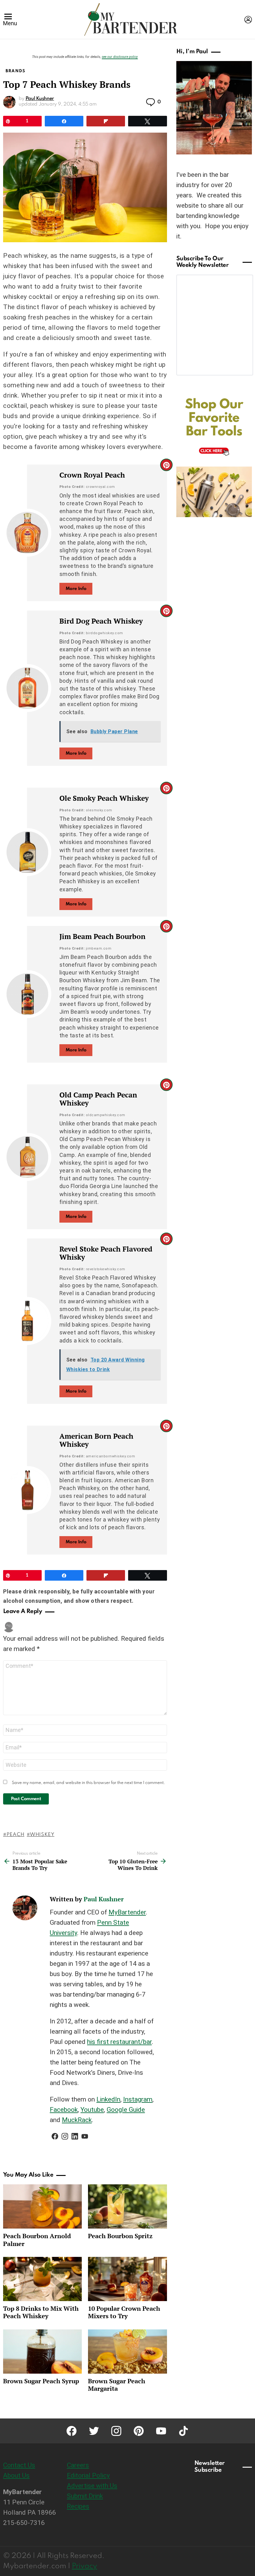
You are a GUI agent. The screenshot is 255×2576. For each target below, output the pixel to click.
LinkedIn (108, 2099)
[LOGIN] (248, 20)
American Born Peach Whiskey (96, 1440)
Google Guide (126, 2110)
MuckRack (77, 2120)
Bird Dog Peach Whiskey (101, 621)
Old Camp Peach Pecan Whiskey (98, 1099)
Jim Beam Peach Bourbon (102, 936)
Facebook (64, 2110)
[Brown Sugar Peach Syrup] (42, 2352)
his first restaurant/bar (119, 2042)
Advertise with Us (92, 2486)
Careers (78, 2465)
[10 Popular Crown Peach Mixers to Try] (127, 2279)
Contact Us (19, 2465)
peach (15, 1835)
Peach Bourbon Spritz (120, 2236)
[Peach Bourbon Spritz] (127, 2206)
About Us (16, 2475)
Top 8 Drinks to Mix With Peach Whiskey (41, 2312)
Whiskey (42, 1835)
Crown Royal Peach (92, 475)
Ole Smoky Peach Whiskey (104, 798)
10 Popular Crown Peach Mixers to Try (124, 2312)
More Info (76, 589)
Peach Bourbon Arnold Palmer (37, 2240)
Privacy (84, 2566)
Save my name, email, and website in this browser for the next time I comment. (88, 1783)
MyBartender (127, 1912)
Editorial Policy (88, 2475)
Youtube (92, 2110)
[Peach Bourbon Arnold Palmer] (42, 2206)
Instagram (138, 2099)
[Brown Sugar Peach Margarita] (127, 2352)
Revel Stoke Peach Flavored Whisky (106, 1253)
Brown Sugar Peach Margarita (117, 2385)
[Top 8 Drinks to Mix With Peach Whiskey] (42, 2279)
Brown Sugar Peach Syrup (41, 2381)
